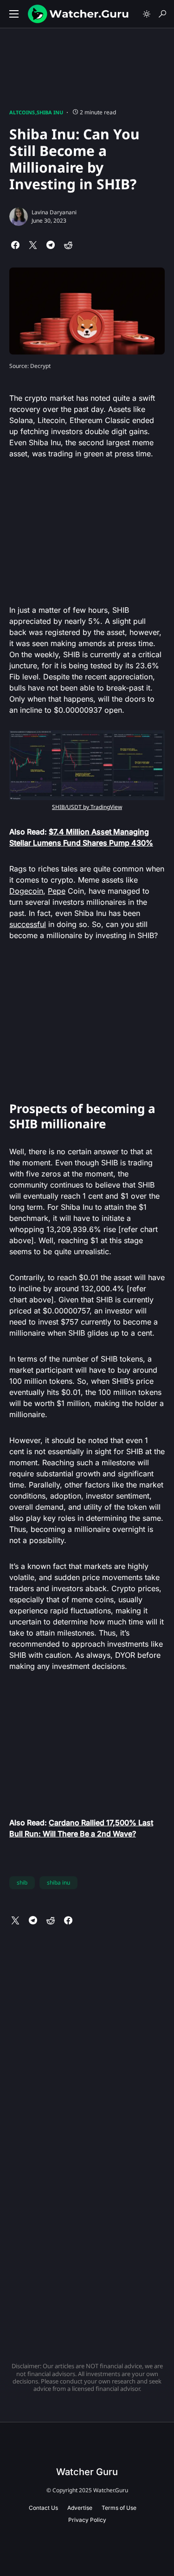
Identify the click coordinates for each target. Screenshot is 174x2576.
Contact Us (43, 2508)
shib (22, 1882)
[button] (14, 14)
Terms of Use (119, 2508)
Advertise (80, 2508)
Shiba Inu (50, 112)
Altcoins (22, 112)
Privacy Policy (87, 2520)
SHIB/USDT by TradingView (87, 807)
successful (28, 924)
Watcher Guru (87, 2472)
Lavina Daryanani (54, 212)
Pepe (57, 891)
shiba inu (58, 1882)
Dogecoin (26, 891)
